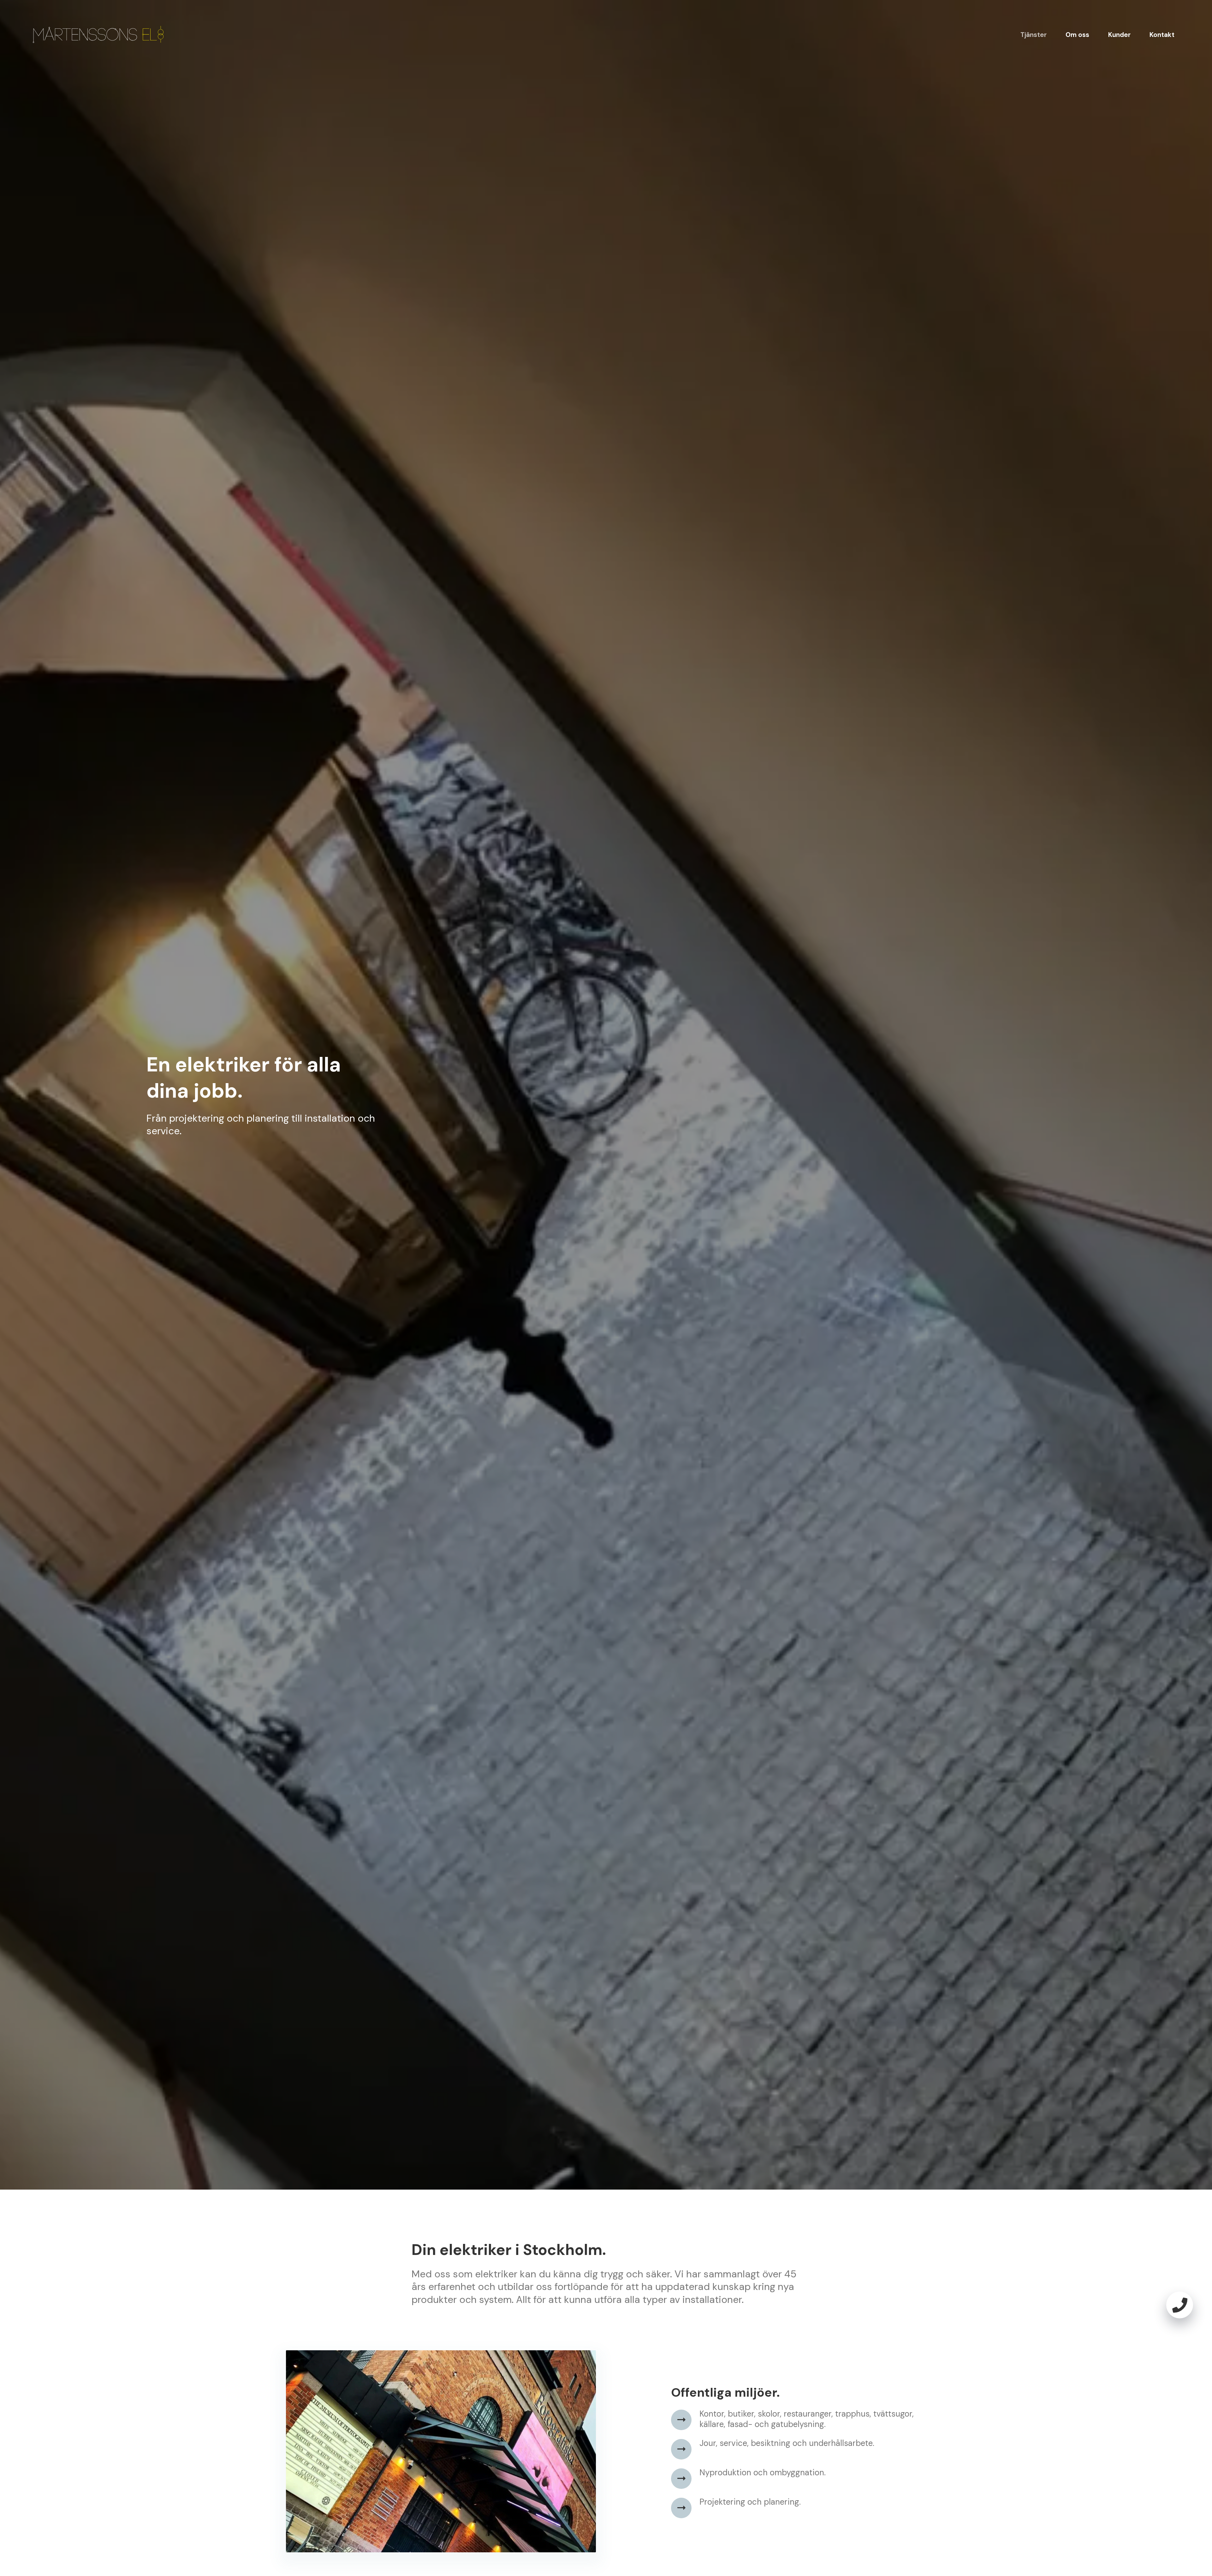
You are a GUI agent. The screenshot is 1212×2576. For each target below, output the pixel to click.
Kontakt (1162, 35)
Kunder (1119, 35)
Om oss (1077, 35)
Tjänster (1034, 35)
